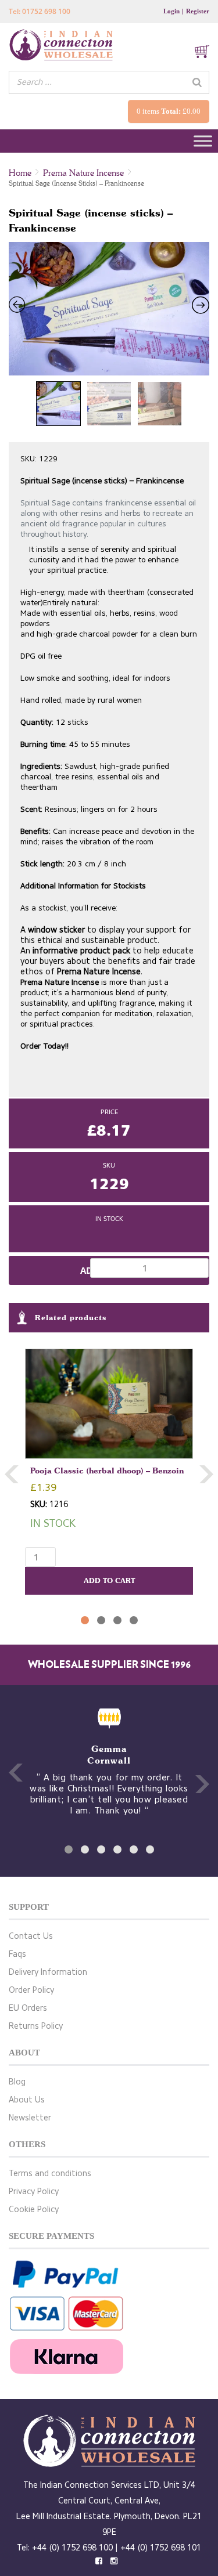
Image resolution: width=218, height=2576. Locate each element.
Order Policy (31, 1990)
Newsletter (30, 2118)
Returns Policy (36, 2026)
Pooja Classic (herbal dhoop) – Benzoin (107, 1470)
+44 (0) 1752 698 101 (161, 2548)
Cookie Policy (34, 2210)
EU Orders (28, 2008)
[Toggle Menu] (203, 141)
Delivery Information (48, 1972)
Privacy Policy (34, 2192)
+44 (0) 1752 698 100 (72, 2548)
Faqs (17, 1954)
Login (171, 11)
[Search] (197, 82)
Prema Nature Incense (83, 173)
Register (198, 11)
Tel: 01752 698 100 (40, 11)
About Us (27, 2100)
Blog (17, 2082)
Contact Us (31, 1936)
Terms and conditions (50, 2174)
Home (20, 173)
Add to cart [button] (109, 1580)
